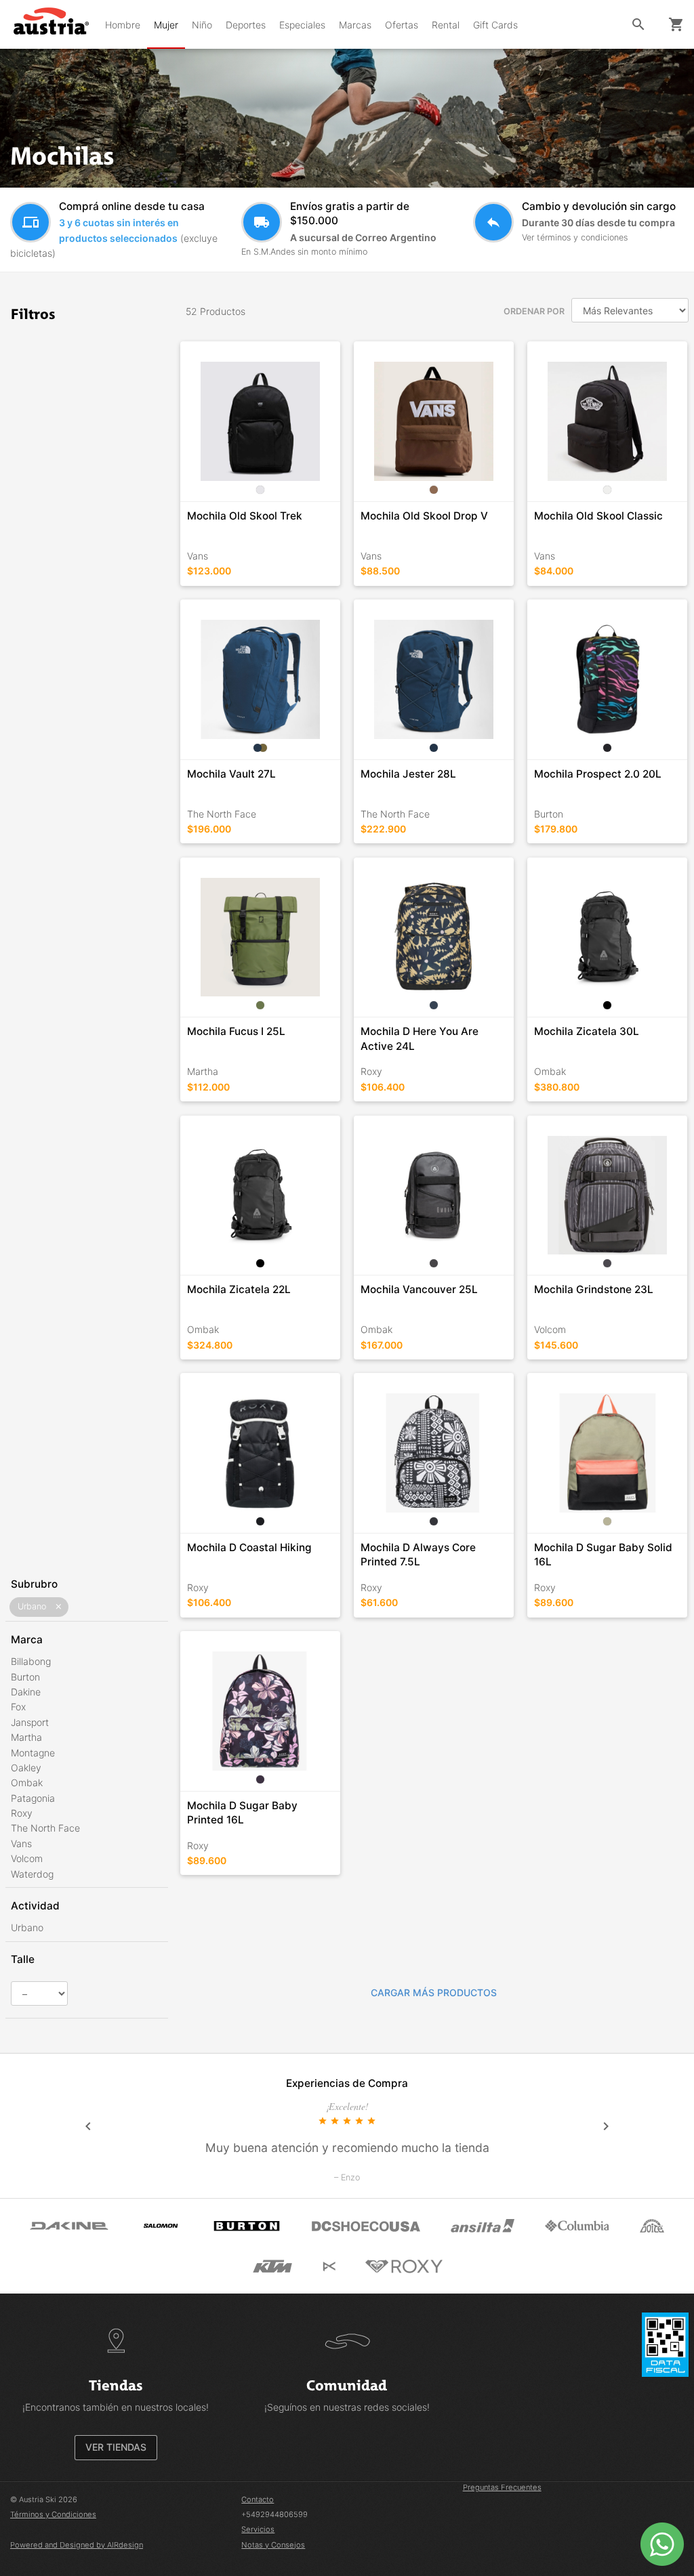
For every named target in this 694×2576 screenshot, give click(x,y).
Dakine (26, 1692)
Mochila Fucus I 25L (236, 1031)
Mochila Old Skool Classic (598, 516)
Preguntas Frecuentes (502, 2487)
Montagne (33, 1753)
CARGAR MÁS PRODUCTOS (434, 1992)
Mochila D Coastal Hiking (249, 1547)
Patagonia (33, 1798)
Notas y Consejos (273, 2545)
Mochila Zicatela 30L (587, 1031)
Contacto (258, 2499)
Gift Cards (495, 25)
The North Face (45, 1828)
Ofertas (402, 25)
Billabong (31, 1661)
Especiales (302, 25)
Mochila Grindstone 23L (594, 1289)
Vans (21, 1843)
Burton (25, 1677)
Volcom (27, 1858)
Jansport (30, 1722)
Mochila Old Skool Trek (245, 516)
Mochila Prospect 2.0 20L (598, 774)
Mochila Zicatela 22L (239, 1289)
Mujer (166, 25)
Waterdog (32, 1874)
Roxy (22, 1813)
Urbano (27, 1927)
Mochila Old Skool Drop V (424, 516)
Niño (202, 25)
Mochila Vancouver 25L (419, 1289)
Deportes (246, 25)
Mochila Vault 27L (231, 774)
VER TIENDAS (116, 2447)
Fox (18, 1707)
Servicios (258, 2529)
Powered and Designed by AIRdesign (77, 2545)
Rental (446, 25)
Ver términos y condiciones (575, 237)
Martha (26, 1737)
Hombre (123, 25)
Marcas (355, 25)
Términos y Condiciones (53, 2514)
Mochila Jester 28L (408, 774)
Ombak (27, 1782)
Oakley (26, 1768)
